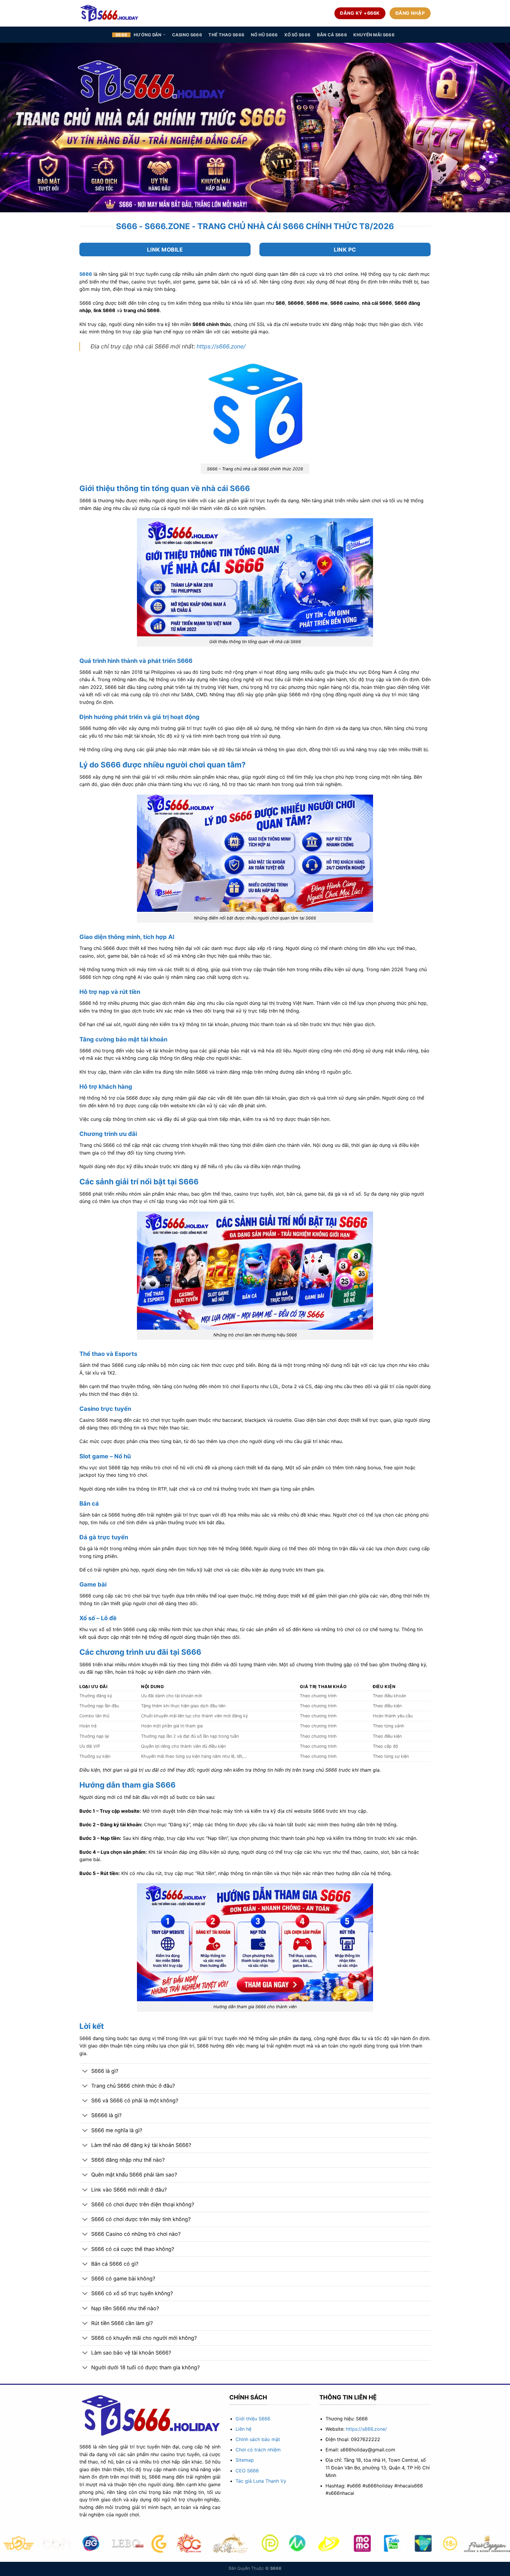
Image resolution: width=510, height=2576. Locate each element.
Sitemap (245, 2460)
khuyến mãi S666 (374, 35)
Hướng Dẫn (148, 35)
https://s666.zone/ (221, 346)
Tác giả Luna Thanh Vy (261, 2481)
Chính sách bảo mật (258, 2439)
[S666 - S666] (109, 13)
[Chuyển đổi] (85, 2072)
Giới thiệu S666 (253, 2419)
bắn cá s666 (332, 35)
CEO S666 (247, 2471)
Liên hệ (243, 2429)
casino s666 (187, 35)
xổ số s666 (297, 35)
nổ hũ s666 (264, 35)
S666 (121, 35)
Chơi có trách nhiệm (258, 2450)
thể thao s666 (226, 35)
